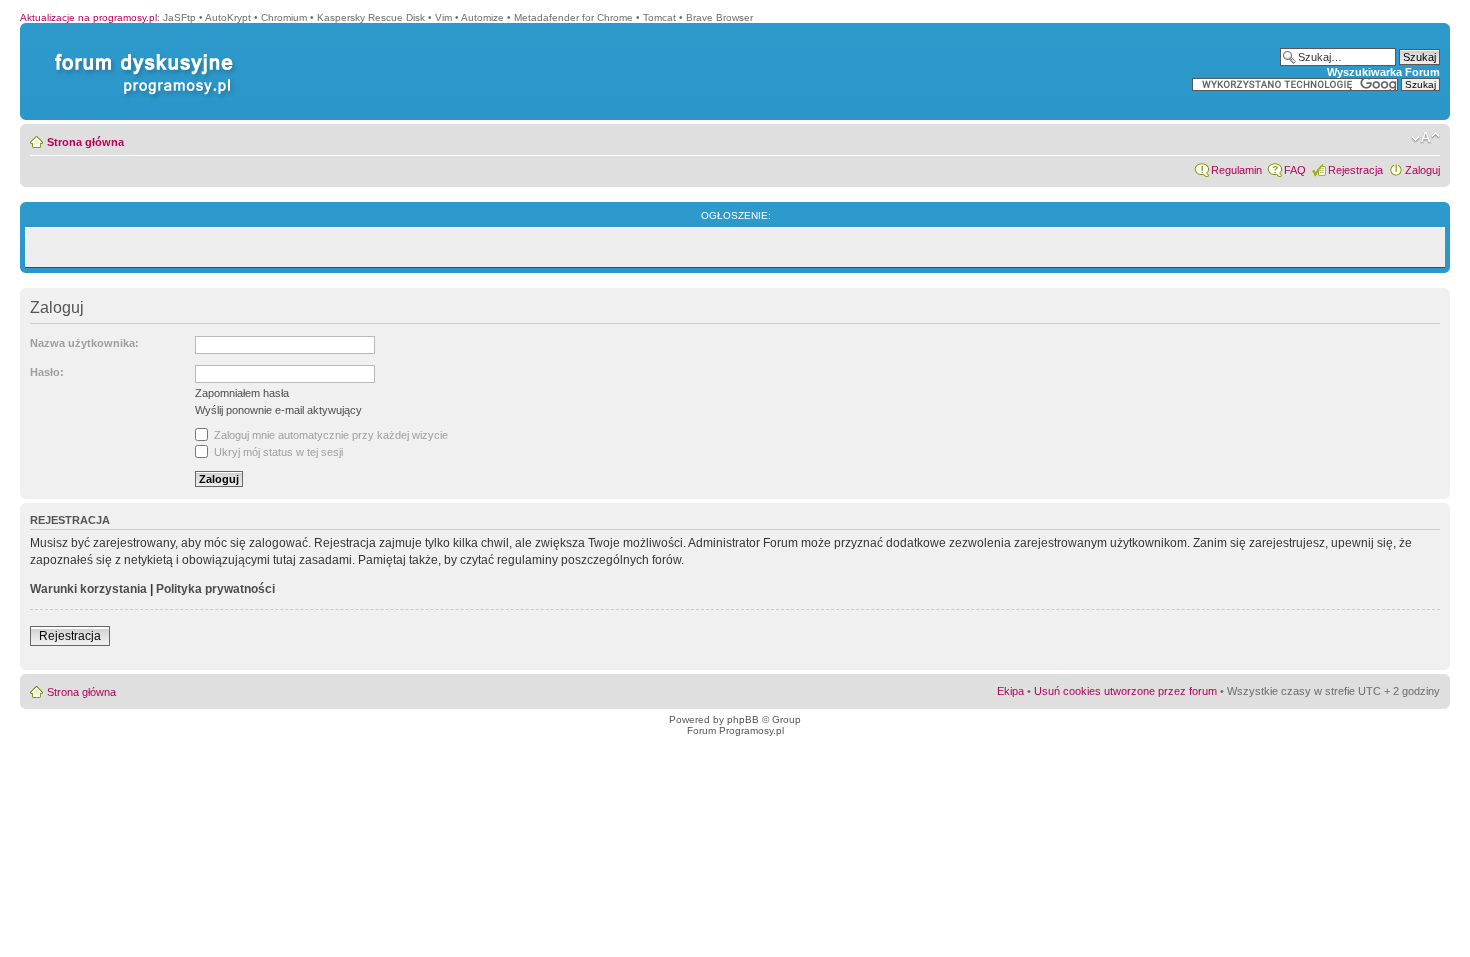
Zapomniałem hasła (242, 393)
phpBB (743, 719)
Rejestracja (1355, 170)
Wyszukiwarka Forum (1383, 72)
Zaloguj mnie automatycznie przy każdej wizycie (329, 435)
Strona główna (85, 142)
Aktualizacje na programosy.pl (88, 17)
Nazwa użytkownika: (84, 343)
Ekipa (1010, 691)
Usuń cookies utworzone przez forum (1125, 691)
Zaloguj (1422, 170)
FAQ (1295, 170)
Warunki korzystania (88, 589)
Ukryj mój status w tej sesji (277, 452)
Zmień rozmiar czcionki (1425, 138)
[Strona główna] (140, 53)
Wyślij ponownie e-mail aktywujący (278, 410)
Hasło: (47, 372)
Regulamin (1236, 170)
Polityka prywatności (215, 589)
